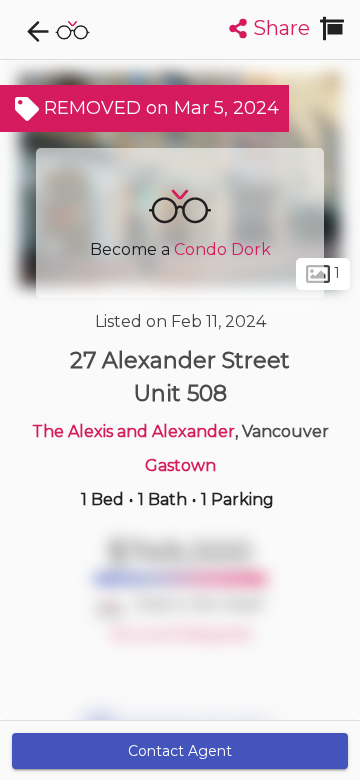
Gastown (180, 465)
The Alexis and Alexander (133, 431)
